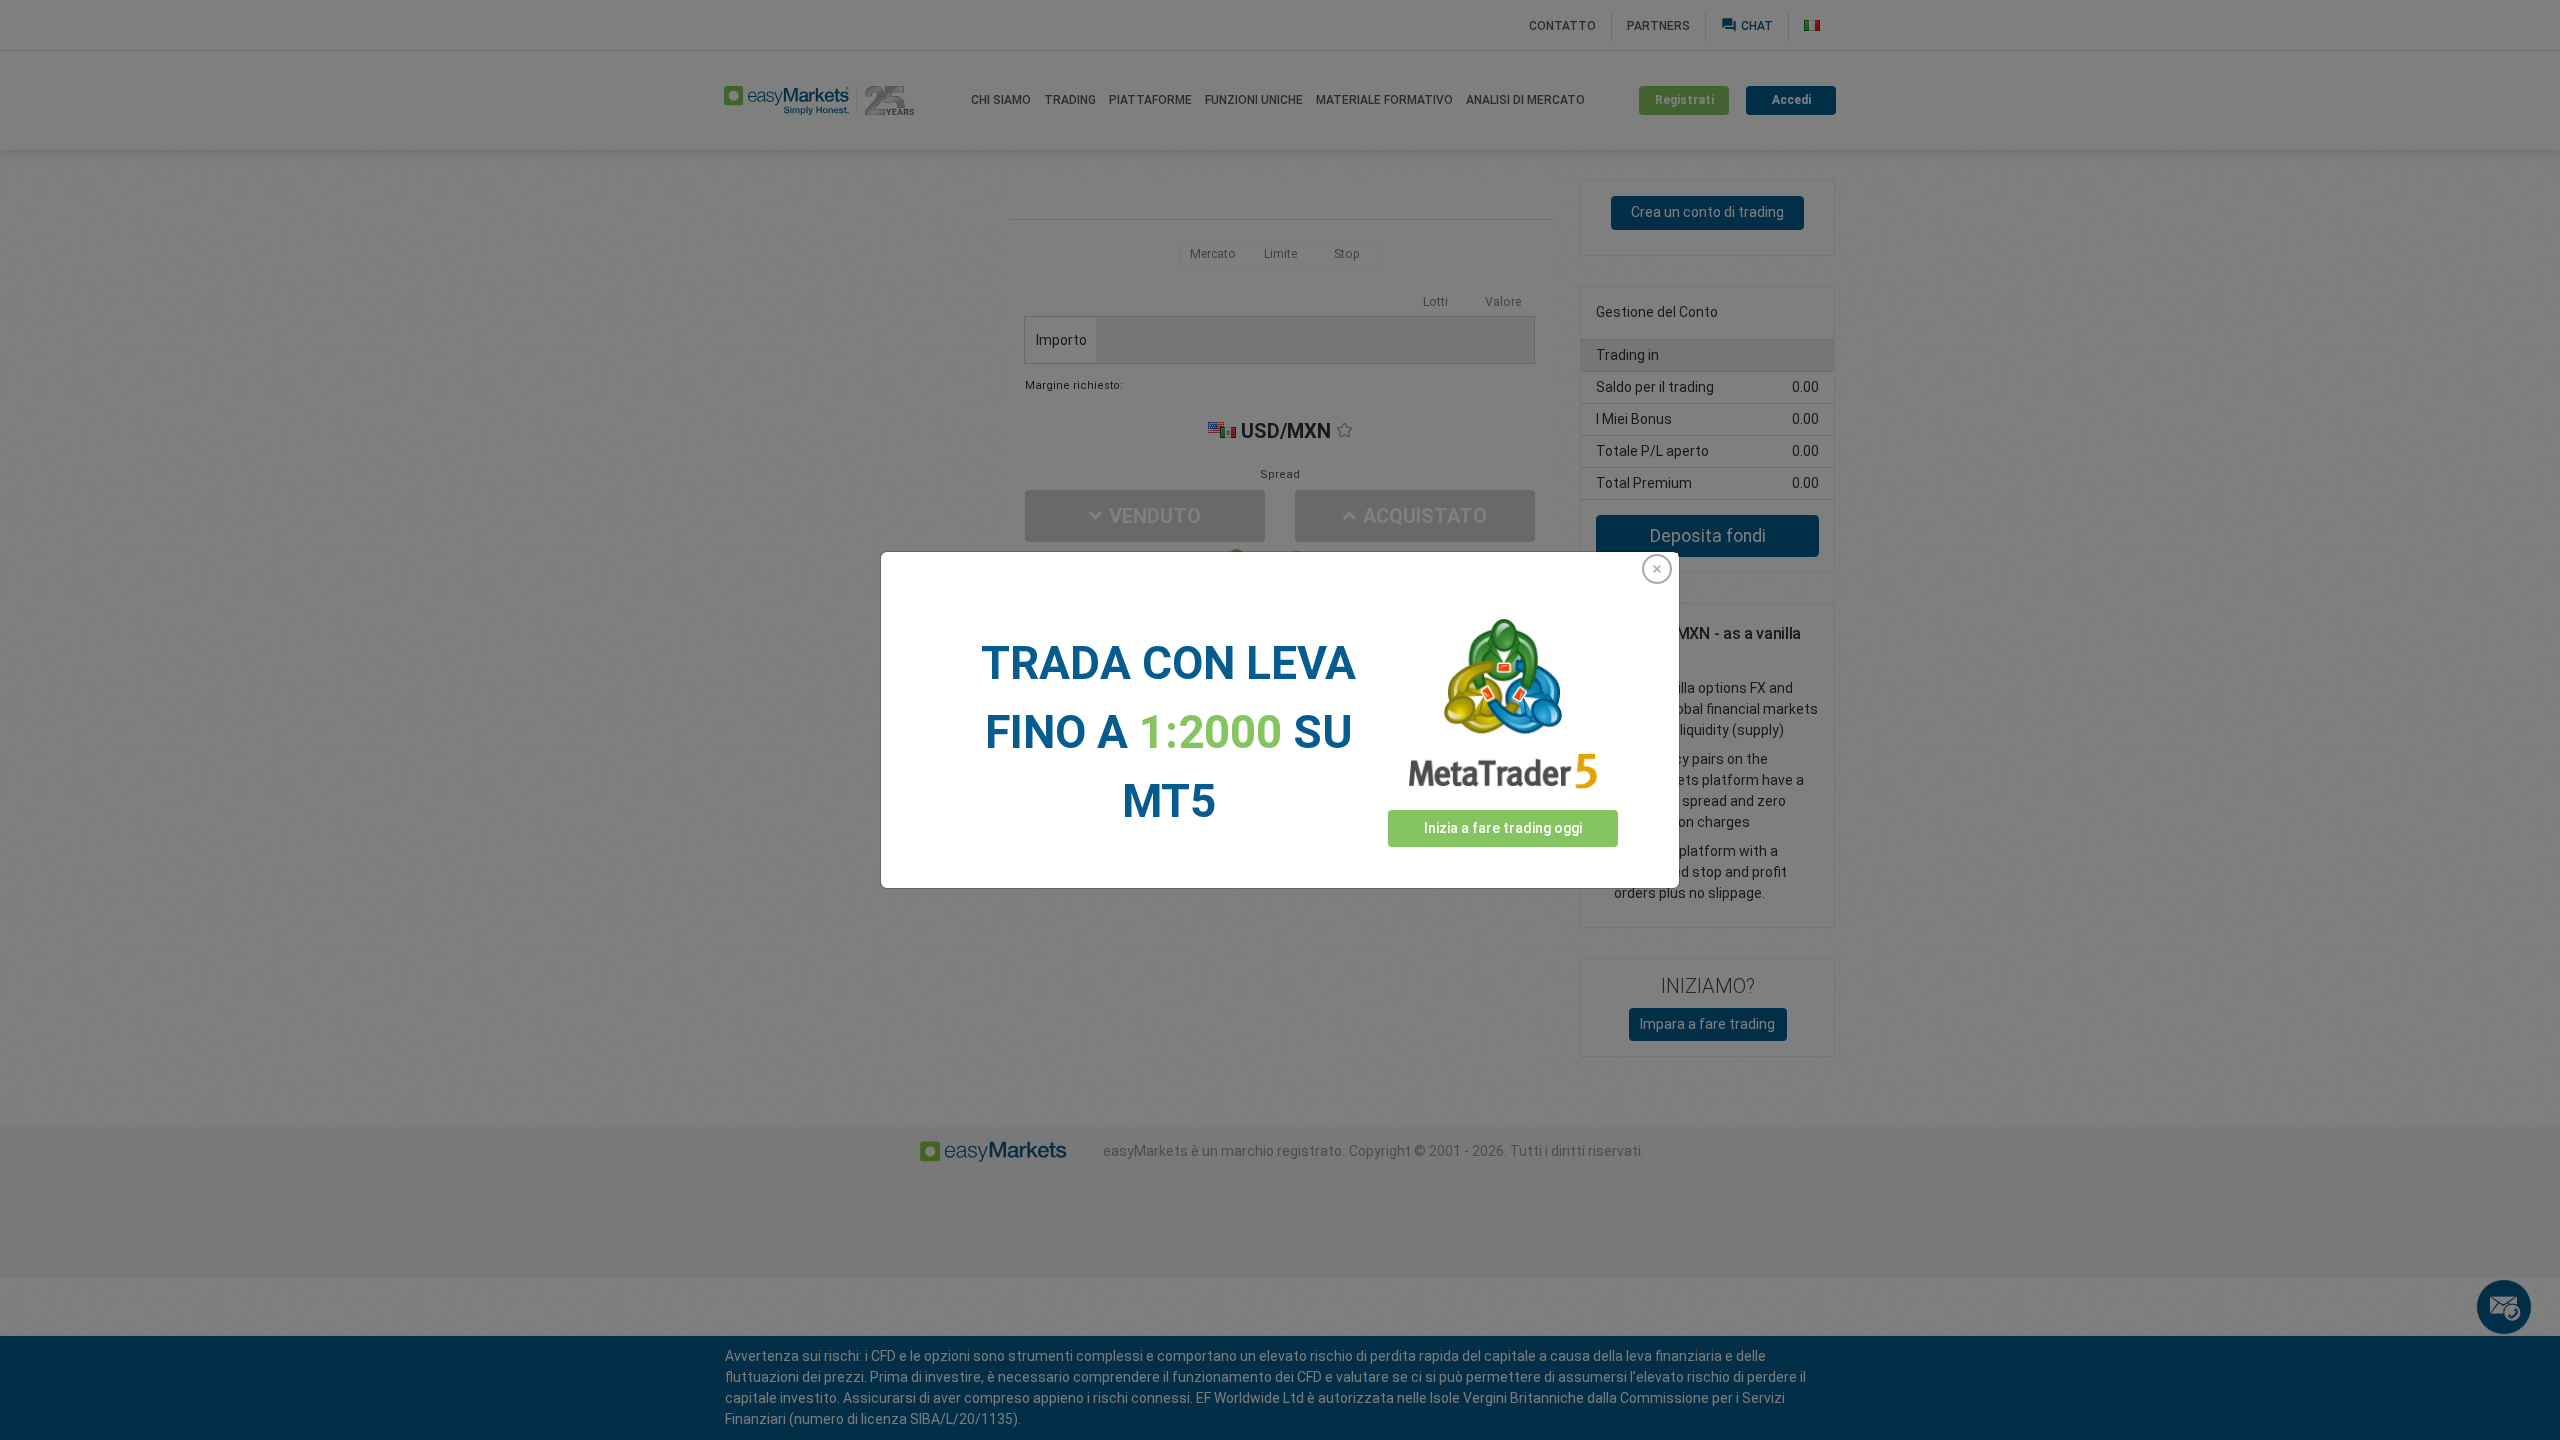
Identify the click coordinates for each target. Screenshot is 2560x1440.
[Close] (1657, 569)
